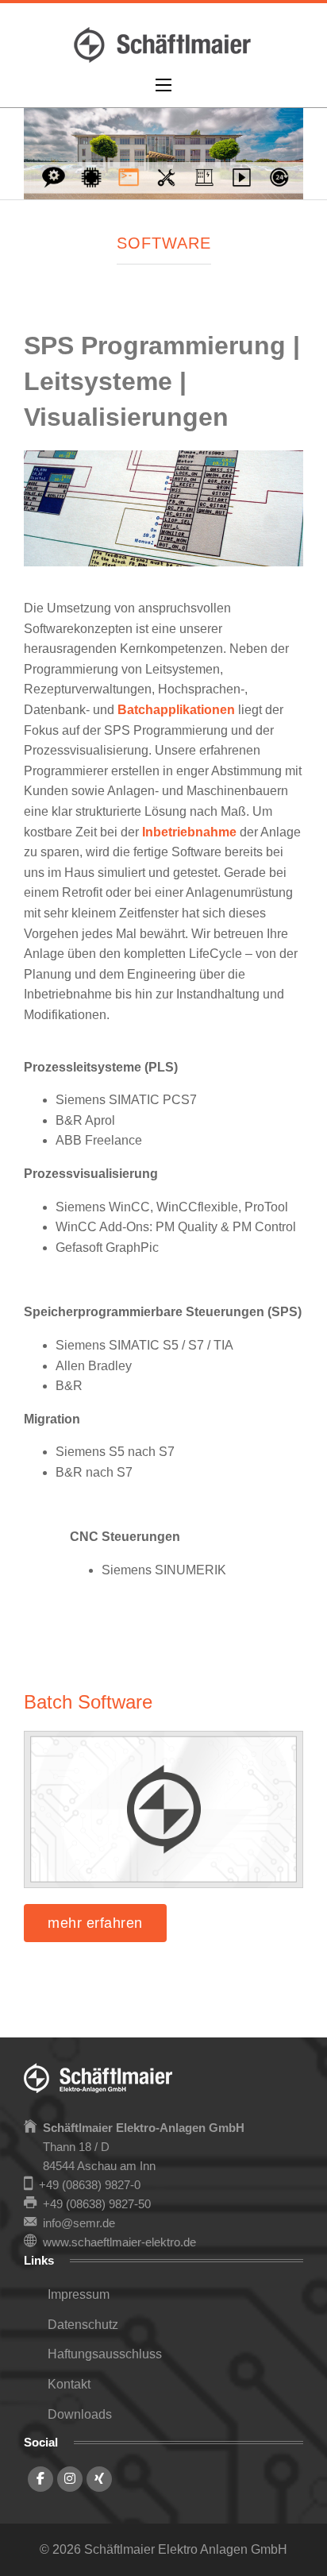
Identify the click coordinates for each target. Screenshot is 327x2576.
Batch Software (88, 1702)
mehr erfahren (95, 1923)
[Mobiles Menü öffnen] (163, 85)
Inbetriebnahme (189, 832)
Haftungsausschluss (105, 2354)
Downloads (80, 2414)
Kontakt (69, 2384)
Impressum (79, 2294)
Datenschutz (83, 2325)
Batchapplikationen (176, 710)
